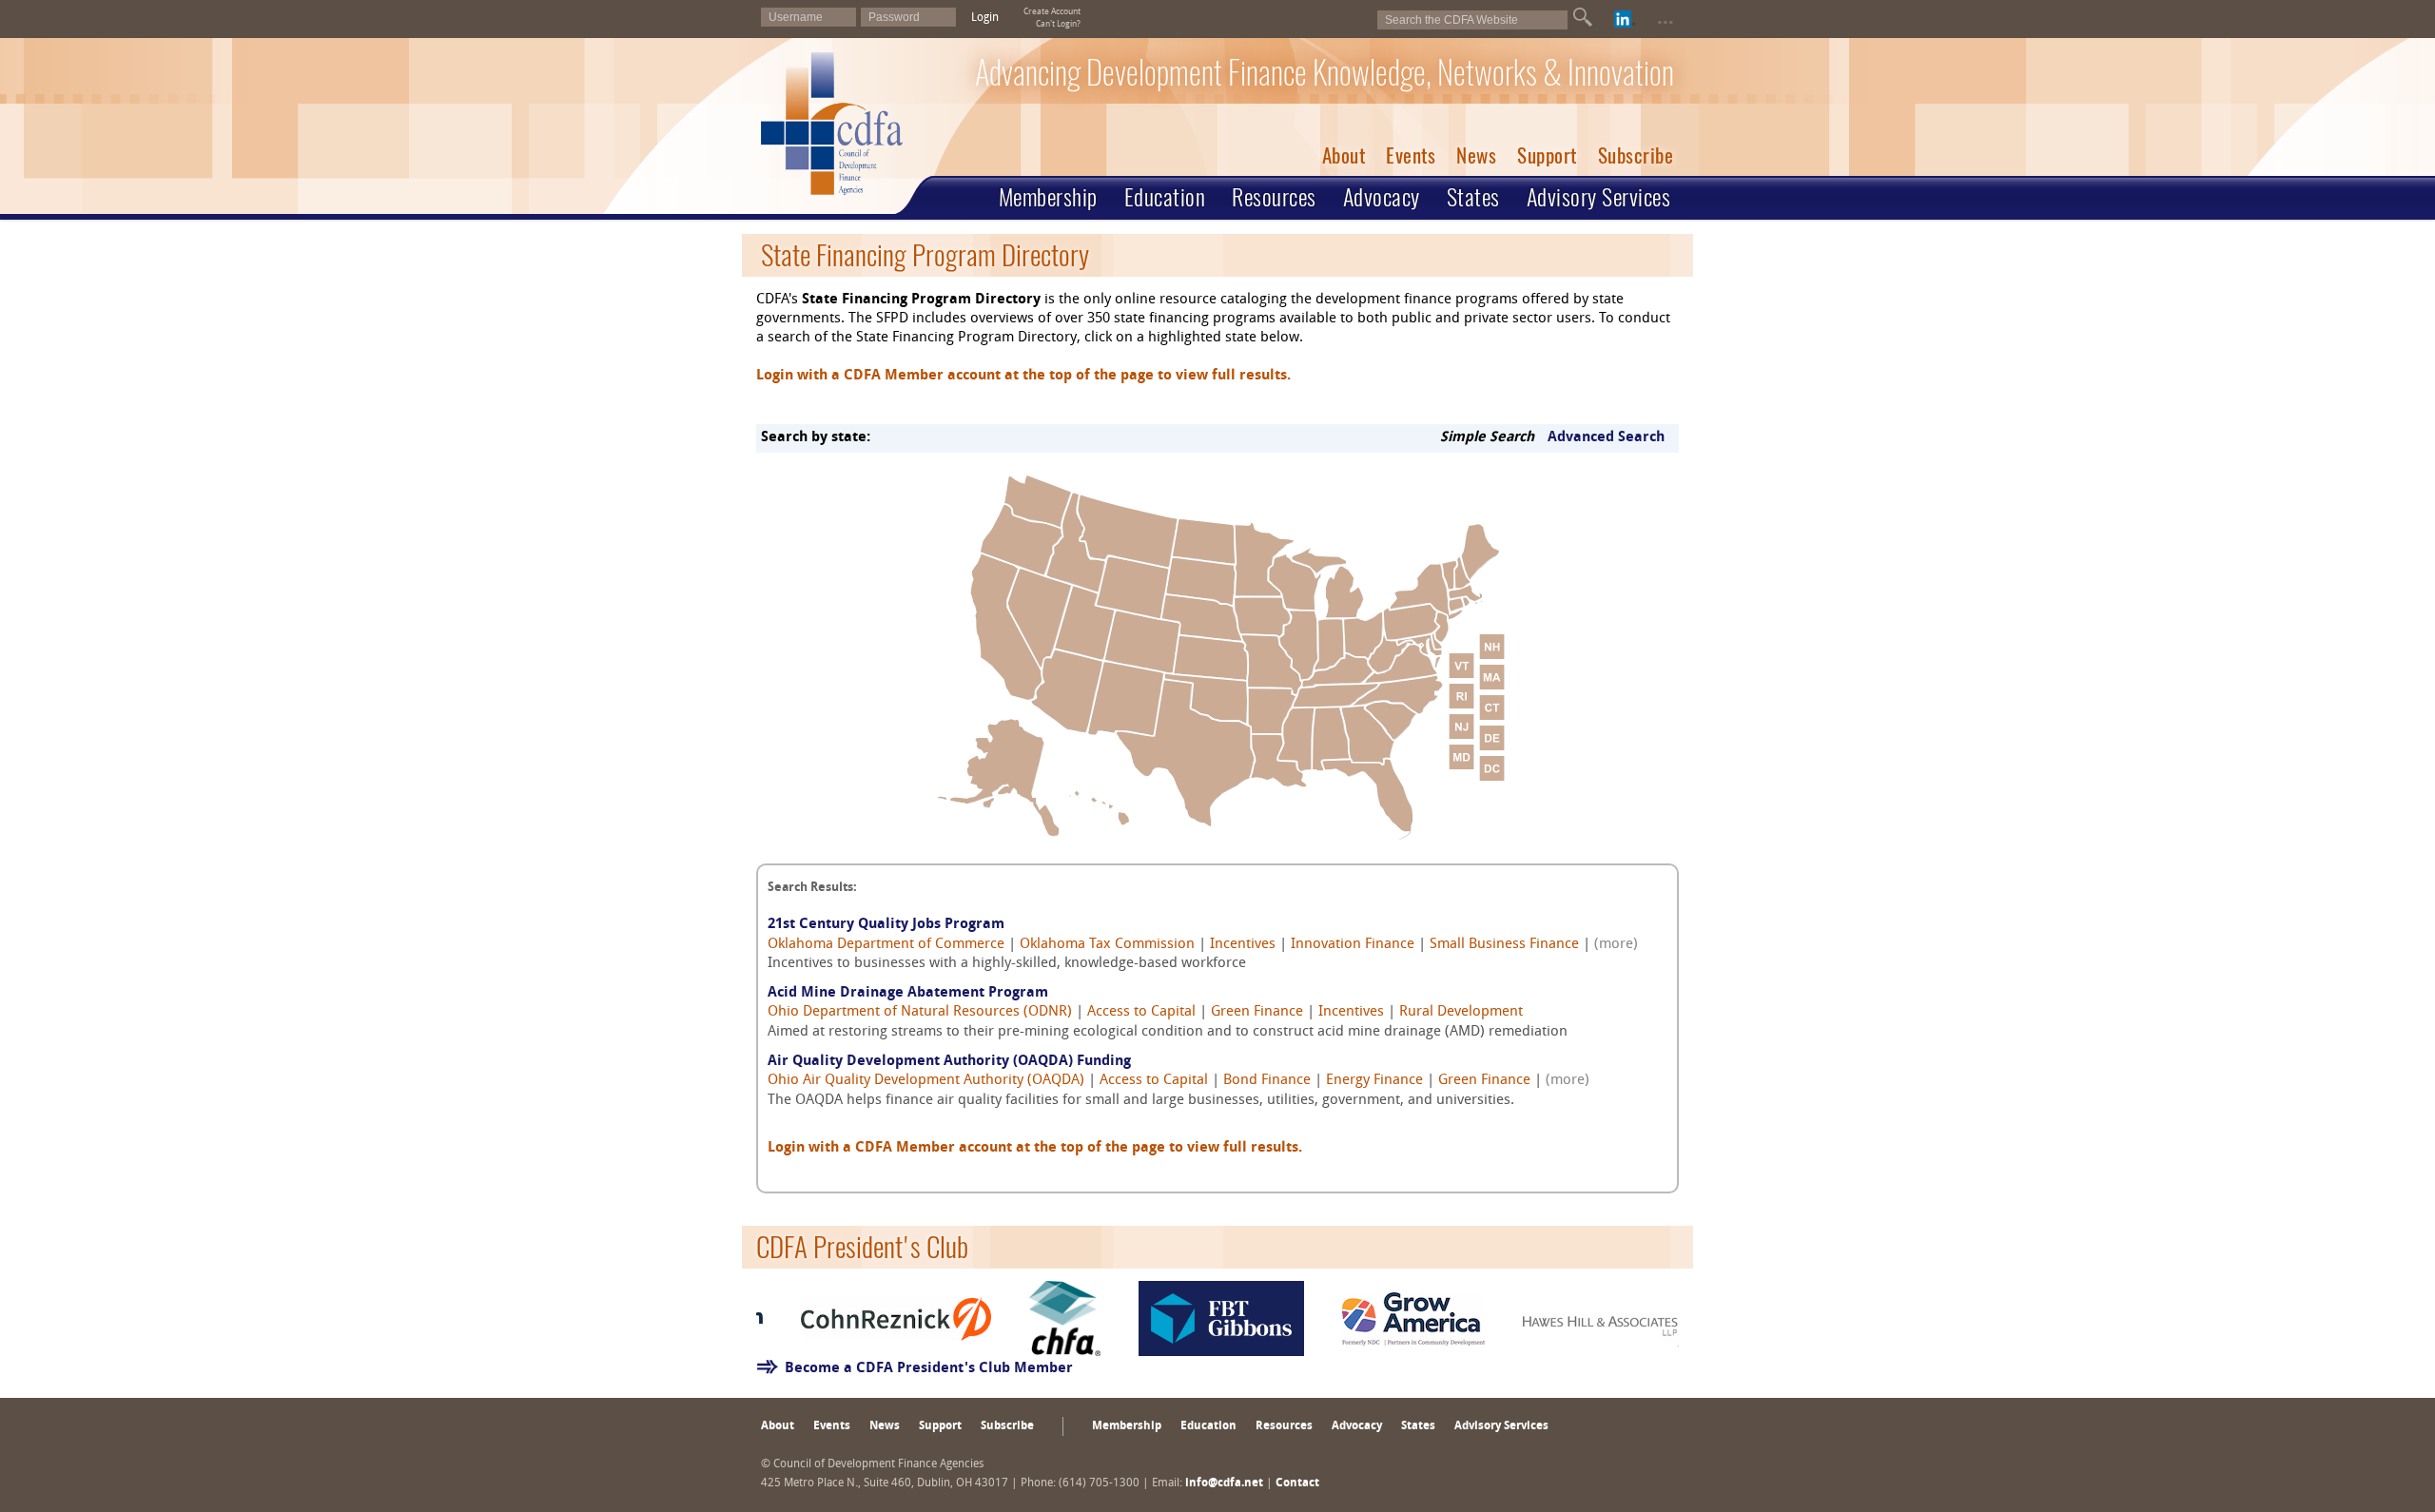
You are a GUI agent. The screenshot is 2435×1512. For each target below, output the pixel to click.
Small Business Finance (1504, 945)
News (1476, 155)
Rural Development (1461, 1012)
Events (1411, 155)
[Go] (1583, 17)
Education (1165, 197)
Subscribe (1636, 155)
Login (985, 18)
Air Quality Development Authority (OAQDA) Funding (949, 1062)
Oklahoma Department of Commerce (886, 945)
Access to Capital (1141, 1012)
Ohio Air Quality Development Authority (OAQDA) (926, 1081)
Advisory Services (1599, 197)
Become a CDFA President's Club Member (929, 1369)
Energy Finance (1374, 1081)
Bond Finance (1267, 1081)
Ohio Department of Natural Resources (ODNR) (920, 1012)
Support (1547, 155)
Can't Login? (1058, 24)
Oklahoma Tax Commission (1107, 945)
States (1473, 197)
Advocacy (1382, 197)
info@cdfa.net (1224, 1483)
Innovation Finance (1353, 945)
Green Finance (1257, 1012)
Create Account (1052, 12)
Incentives (1243, 945)
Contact (1297, 1483)
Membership (1048, 197)
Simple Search (1487, 438)
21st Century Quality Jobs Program (886, 925)
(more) (1616, 945)
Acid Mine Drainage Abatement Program (908, 993)
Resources (1274, 197)
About (1344, 155)
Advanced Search (1606, 438)
